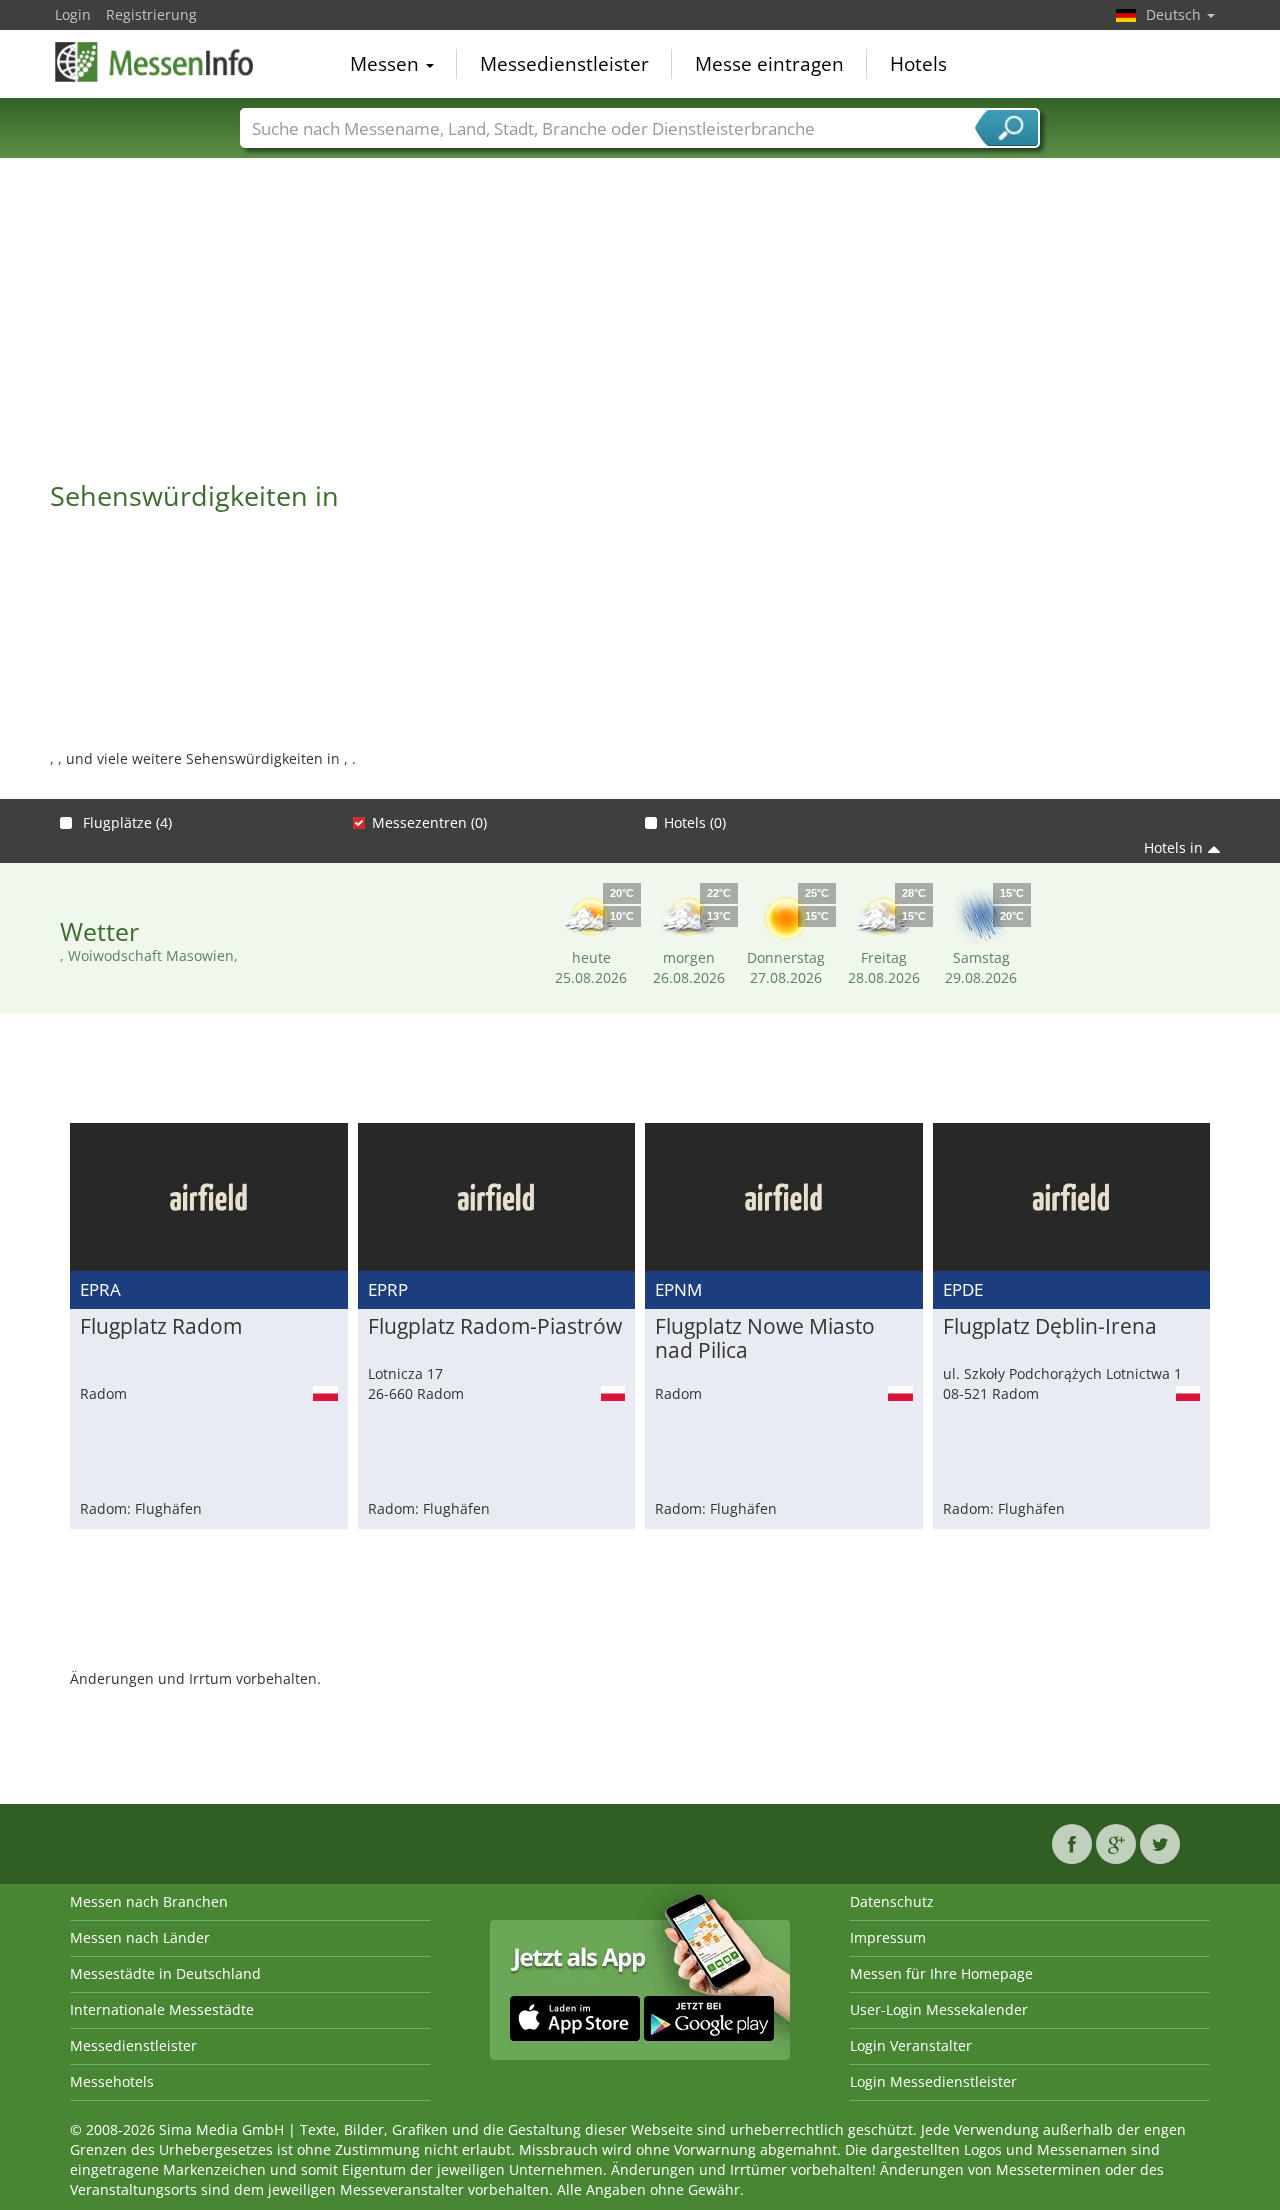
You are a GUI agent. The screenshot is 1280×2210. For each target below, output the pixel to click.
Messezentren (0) (429, 822)
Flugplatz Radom (161, 1327)
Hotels (918, 64)
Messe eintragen (769, 64)
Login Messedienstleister (933, 2081)
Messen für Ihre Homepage (941, 1973)
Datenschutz (892, 1901)
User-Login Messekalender (939, 2009)
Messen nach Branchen (149, 1901)
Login (73, 14)
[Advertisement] (640, 309)
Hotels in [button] (1173, 847)
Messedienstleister (564, 64)
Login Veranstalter (911, 2045)
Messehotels (112, 2081)
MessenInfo (155, 62)
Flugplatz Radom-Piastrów (495, 1327)
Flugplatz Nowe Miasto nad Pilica (765, 1339)
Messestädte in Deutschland (165, 1973)
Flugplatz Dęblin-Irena (1050, 1327)
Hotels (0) (695, 822)
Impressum (888, 1937)
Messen (387, 64)
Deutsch (1175, 14)
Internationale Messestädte (162, 2009)
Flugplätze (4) (125, 822)
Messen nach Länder (140, 1937)
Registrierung (151, 14)
